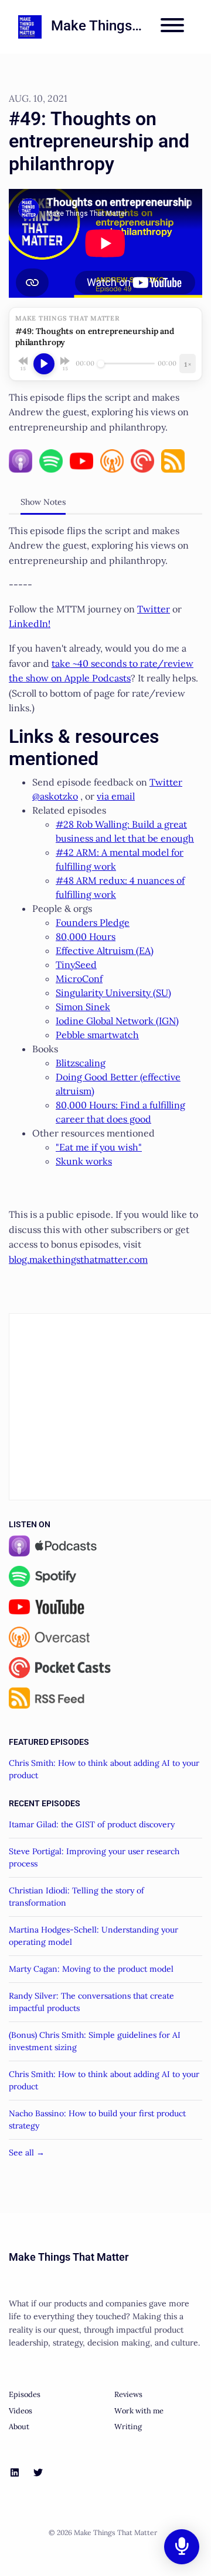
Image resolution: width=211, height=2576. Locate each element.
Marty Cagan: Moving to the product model (91, 1969)
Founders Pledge (93, 922)
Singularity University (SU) (113, 993)
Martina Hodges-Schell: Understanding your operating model (93, 1936)
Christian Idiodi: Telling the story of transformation (76, 1897)
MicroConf (79, 979)
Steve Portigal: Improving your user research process (94, 1857)
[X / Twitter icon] (38, 2472)
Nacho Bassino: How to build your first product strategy (97, 2119)
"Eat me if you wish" (99, 1147)
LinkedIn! (30, 624)
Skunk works (84, 1161)
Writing (128, 2427)
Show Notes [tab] (43, 502)
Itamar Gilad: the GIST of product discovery (92, 1824)
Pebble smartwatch (97, 1035)
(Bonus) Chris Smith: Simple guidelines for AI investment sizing (95, 2041)
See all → (27, 2153)
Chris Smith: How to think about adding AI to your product (104, 1769)
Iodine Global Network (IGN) (117, 1021)
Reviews (128, 2394)
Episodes (25, 2394)
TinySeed (76, 965)
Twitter (154, 609)
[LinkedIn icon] (15, 2472)
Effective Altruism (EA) (105, 950)
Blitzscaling (81, 1063)
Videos (21, 2411)
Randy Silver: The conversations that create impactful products (91, 2002)
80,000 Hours (86, 936)
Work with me (139, 2411)
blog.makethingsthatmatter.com (78, 1259)
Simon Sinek (83, 1007)
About (19, 2427)
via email (116, 796)
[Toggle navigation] (172, 27)
